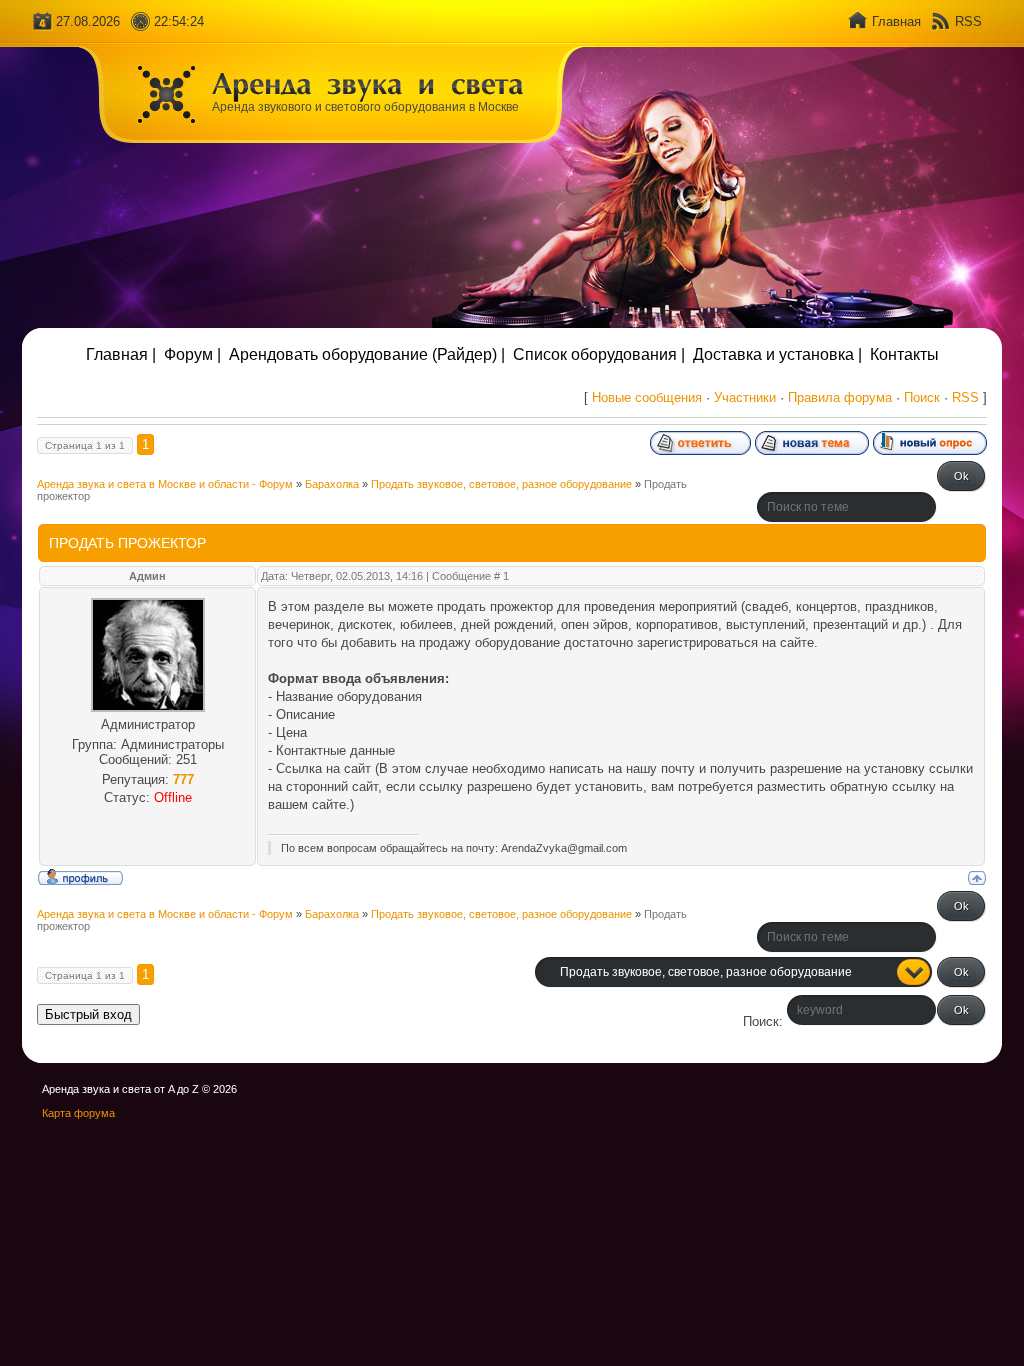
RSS (968, 21)
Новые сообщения (647, 397)
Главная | (121, 354)
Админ (147, 576)
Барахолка (332, 484)
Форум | (192, 354)
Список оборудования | (599, 354)
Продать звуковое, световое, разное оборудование (501, 484)
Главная (896, 21)
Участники (745, 397)
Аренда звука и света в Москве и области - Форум (165, 484)
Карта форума (78, 1113)
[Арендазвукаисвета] (368, 83)
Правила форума (840, 397)
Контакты (904, 354)
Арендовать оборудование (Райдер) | (367, 354)
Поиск (922, 397)
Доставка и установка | (777, 354)
